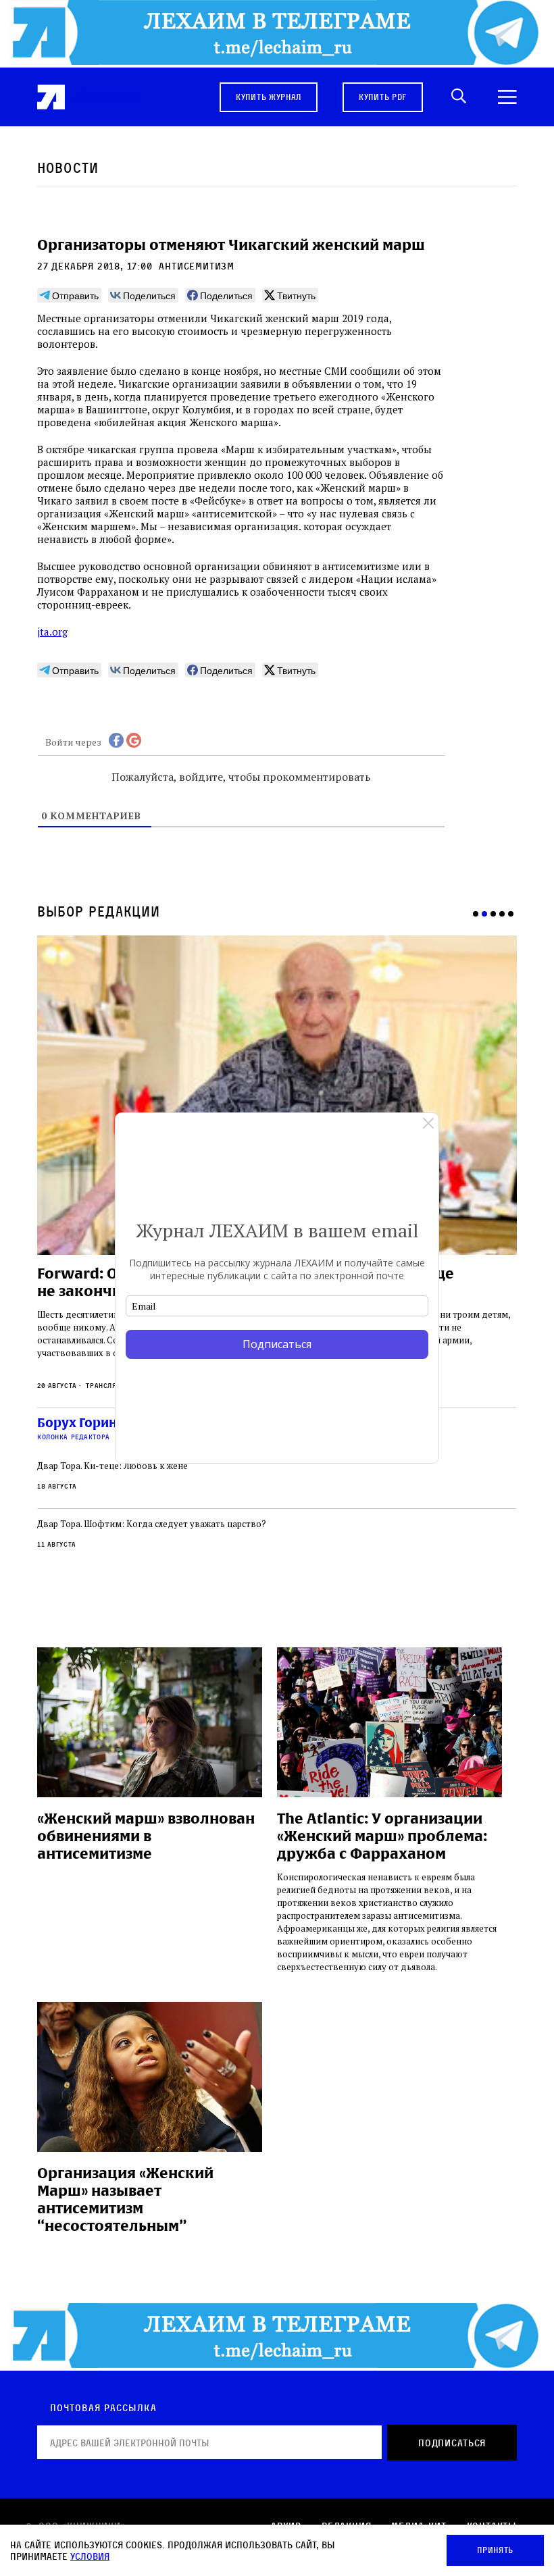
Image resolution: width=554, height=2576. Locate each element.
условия (90, 2556)
